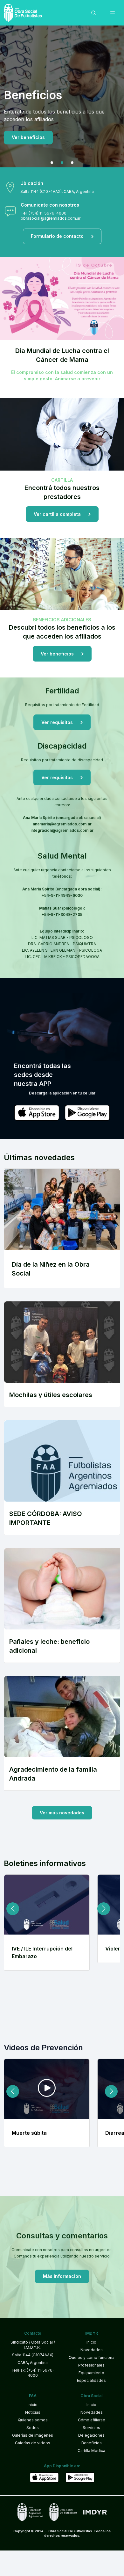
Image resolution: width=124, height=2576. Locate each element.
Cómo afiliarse (92, 2420)
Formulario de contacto (57, 236)
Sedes (33, 2428)
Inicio (91, 2342)
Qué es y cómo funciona (92, 2357)
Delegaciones (91, 2435)
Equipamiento (91, 2373)
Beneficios (92, 2443)
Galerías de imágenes (33, 2435)
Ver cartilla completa (57, 514)
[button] (52, 163)
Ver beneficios (57, 654)
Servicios (91, 2428)
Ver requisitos (28, 130)
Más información (62, 2276)
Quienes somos (33, 2420)
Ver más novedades (62, 1813)
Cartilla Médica (91, 2451)
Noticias (33, 2412)
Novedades (92, 2350)
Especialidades (91, 2380)
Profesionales (91, 2365)
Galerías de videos (33, 2443)
